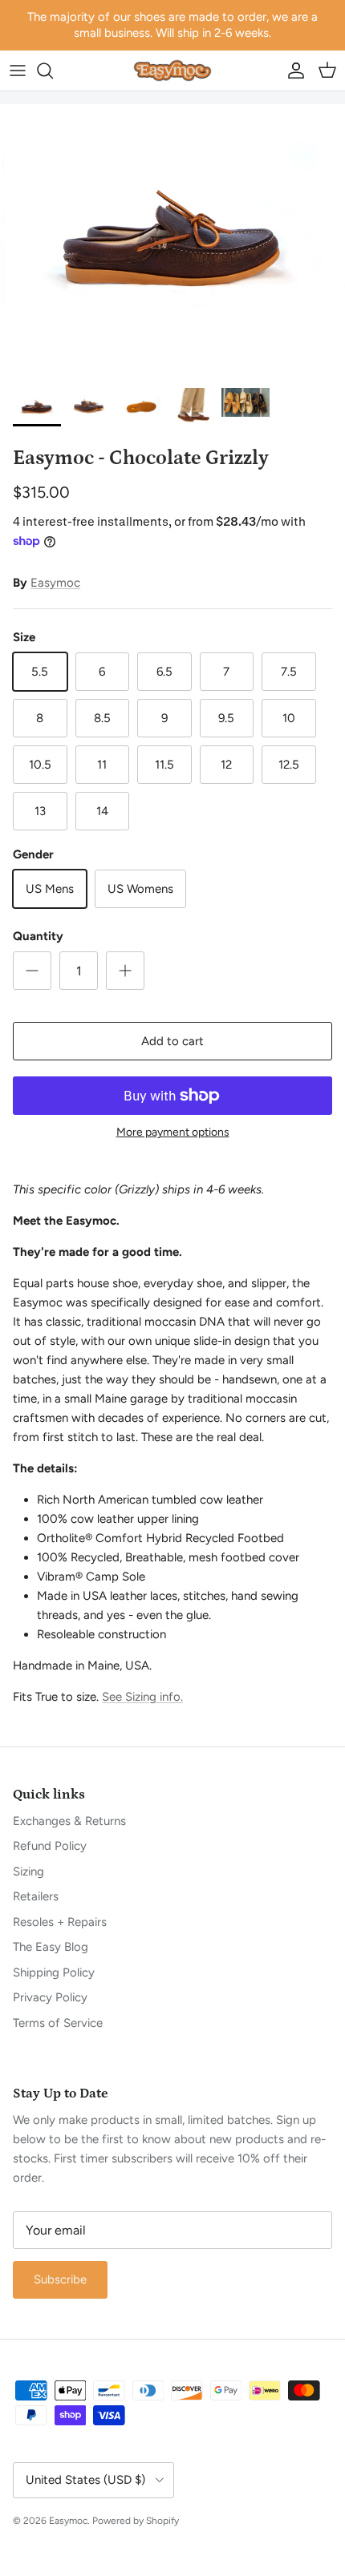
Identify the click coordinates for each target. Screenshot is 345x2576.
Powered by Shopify (136, 2521)
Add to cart (172, 1041)
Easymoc (55, 583)
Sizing (28, 1871)
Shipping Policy (54, 1972)
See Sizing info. (142, 1697)
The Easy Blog (51, 1947)
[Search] (53, 71)
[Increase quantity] (125, 971)
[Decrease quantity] (32, 971)
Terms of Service (58, 2023)
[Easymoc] (172, 71)
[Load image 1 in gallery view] (172, 242)
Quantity (38, 936)
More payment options (173, 1133)
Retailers (36, 1896)
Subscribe (60, 2279)
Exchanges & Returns (69, 1821)
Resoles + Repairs (60, 1922)
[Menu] (18, 71)
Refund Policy (50, 1846)
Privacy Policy (50, 1997)
